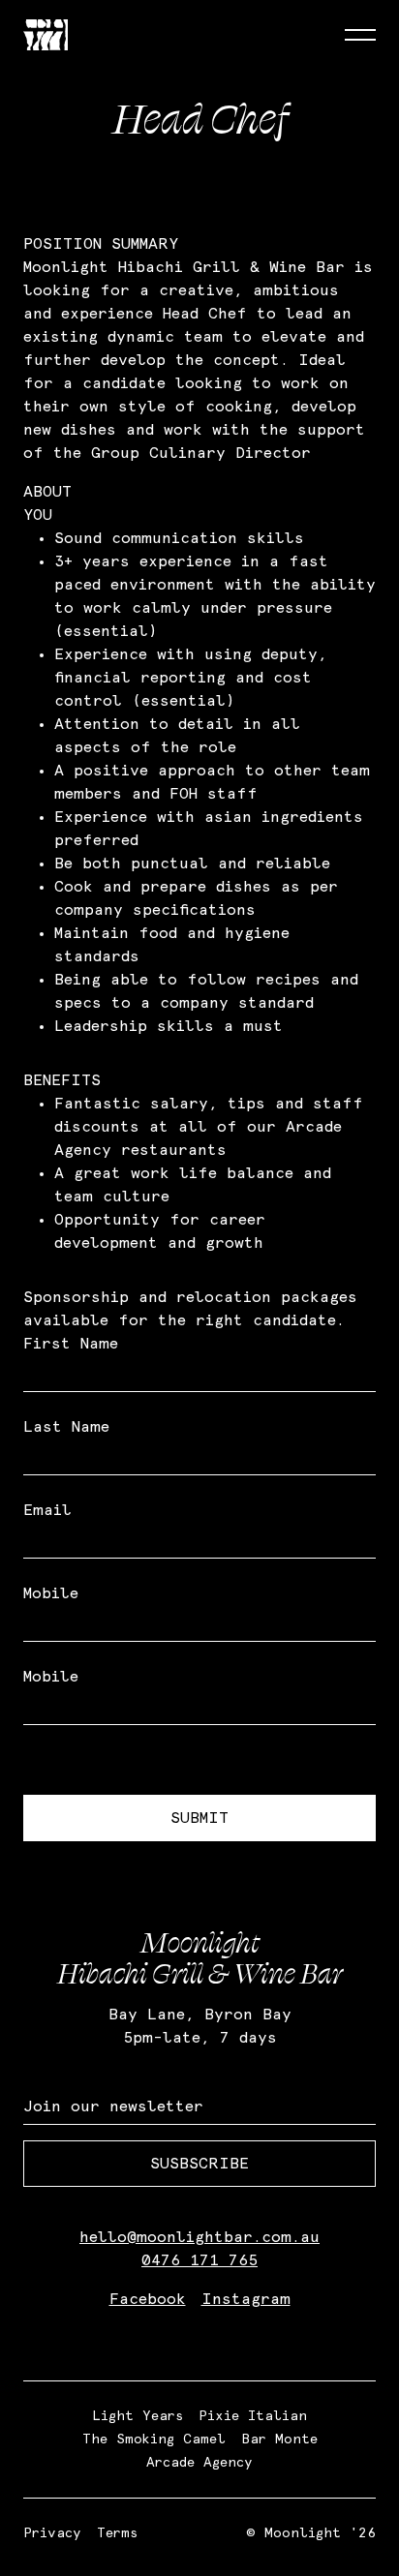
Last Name (66, 1427)
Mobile (51, 1593)
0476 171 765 (199, 2260)
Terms (117, 2533)
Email (47, 1510)
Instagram (246, 2299)
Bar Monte (279, 2440)
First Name (71, 1344)
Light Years (138, 2416)
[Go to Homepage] (46, 35)
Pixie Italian (253, 2416)
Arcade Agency (199, 2463)
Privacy (52, 2533)
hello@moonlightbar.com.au (199, 2237)
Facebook (148, 2299)
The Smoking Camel (154, 2440)
